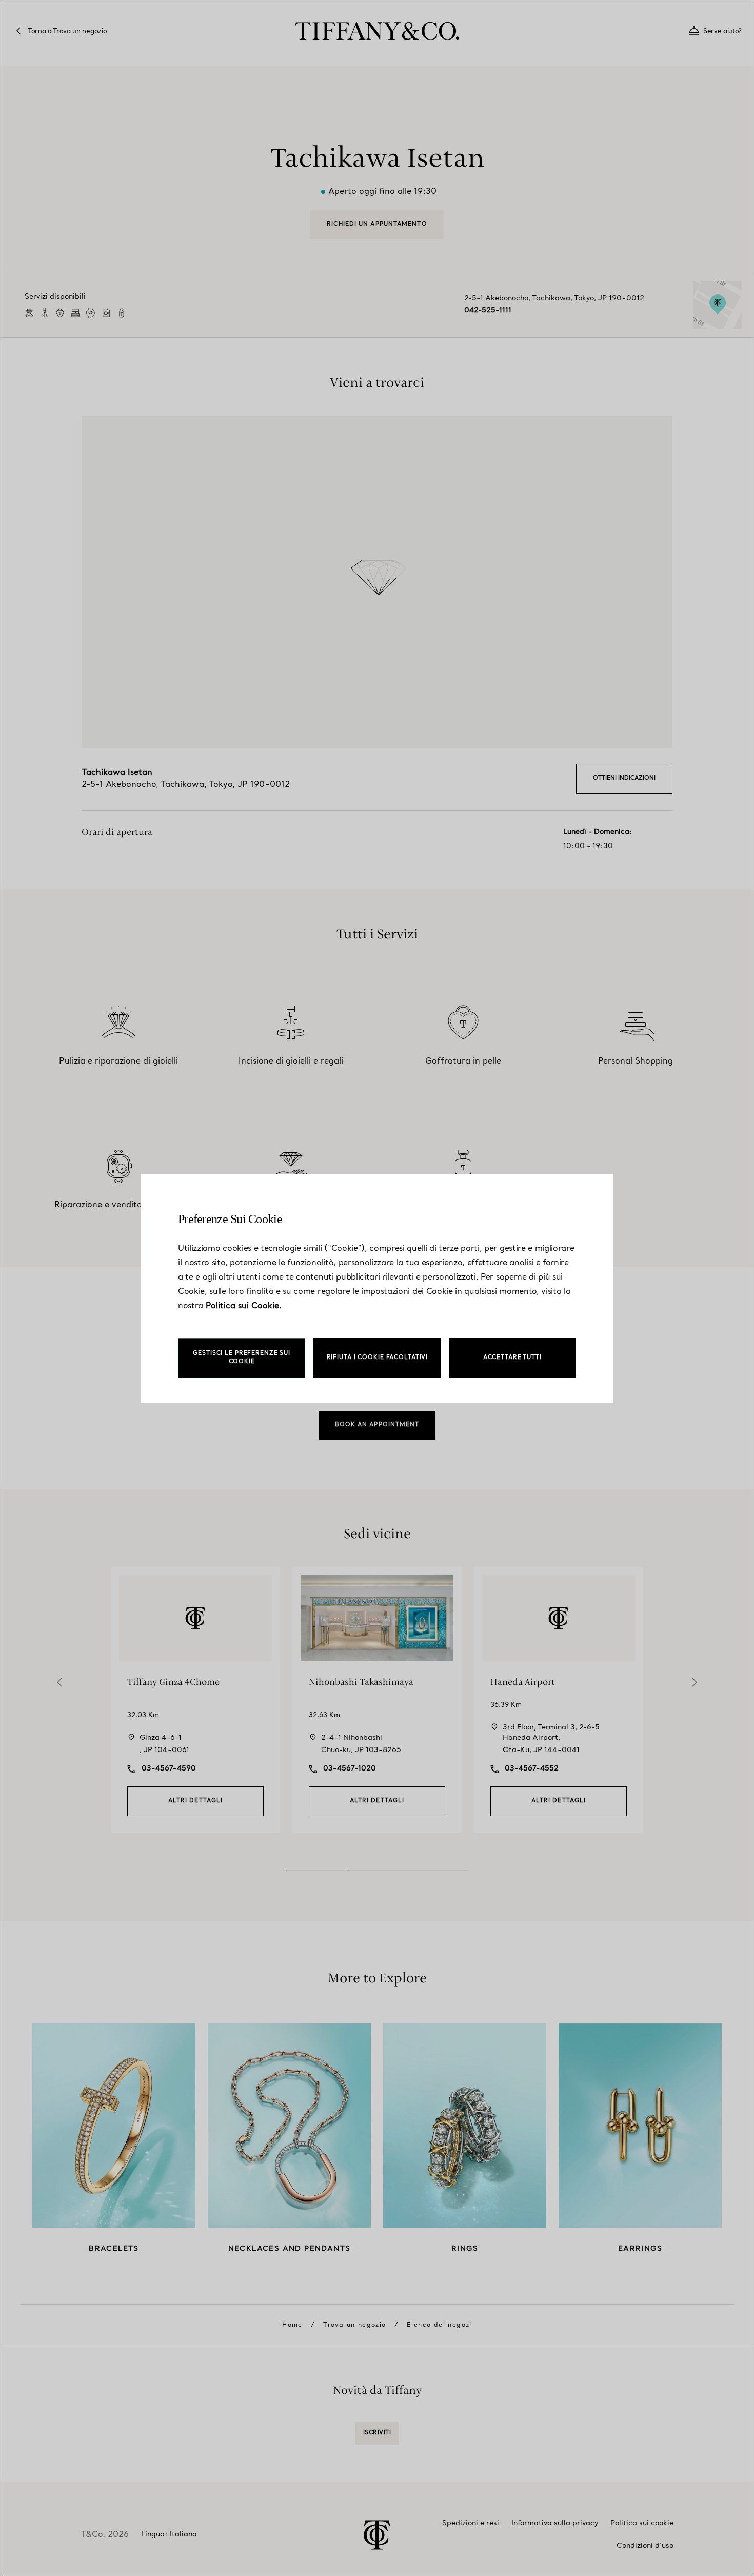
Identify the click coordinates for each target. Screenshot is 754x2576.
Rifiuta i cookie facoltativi (378, 1358)
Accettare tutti (512, 1358)
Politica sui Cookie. (244, 1306)
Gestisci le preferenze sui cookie (242, 1358)
